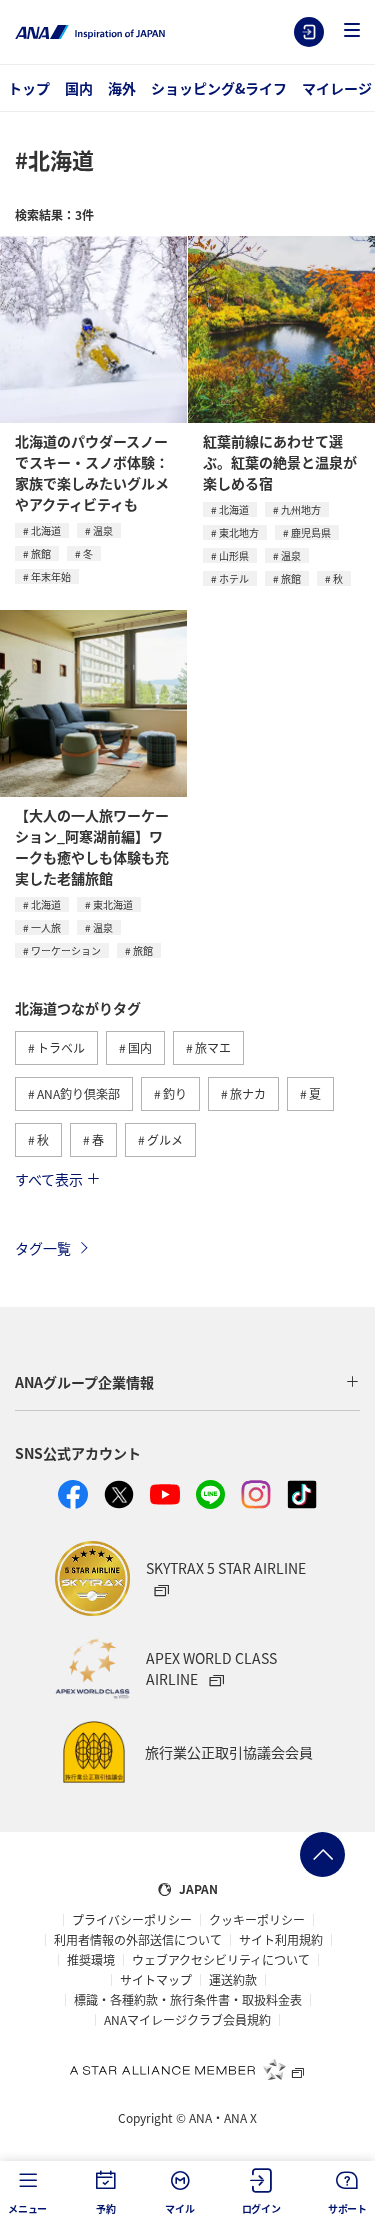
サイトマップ (156, 1980)
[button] (352, 31)
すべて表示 (49, 1179)
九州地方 (301, 509)
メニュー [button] (27, 2208)
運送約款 (233, 1980)
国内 (79, 88)
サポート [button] (347, 2208)
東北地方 (239, 532)
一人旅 (46, 927)
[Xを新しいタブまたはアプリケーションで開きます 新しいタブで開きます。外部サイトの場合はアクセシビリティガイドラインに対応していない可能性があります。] (119, 1495)
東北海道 (113, 904)
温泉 (103, 530)
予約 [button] (106, 2208)
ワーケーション (66, 950)
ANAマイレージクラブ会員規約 (187, 2020)
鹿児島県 (311, 532)
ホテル (234, 578)
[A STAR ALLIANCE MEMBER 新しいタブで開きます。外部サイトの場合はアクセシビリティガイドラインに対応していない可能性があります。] (188, 2069)
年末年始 (51, 576)
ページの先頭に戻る (322, 1854)
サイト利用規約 (281, 1940)
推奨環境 (91, 1960)
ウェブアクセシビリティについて (221, 1960)
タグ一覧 (43, 1248)
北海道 (46, 530)
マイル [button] (179, 2208)
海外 (122, 88)
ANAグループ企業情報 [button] (84, 1382)
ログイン (309, 32)
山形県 (234, 555)
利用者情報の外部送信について (138, 1940)
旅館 (41, 553)
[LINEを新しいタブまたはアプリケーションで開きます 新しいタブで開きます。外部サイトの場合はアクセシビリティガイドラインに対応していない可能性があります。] (211, 1495)
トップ (29, 88)
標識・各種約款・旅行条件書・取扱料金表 (188, 2000)
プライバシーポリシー (132, 1920)
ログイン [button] (261, 2208)
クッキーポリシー (257, 1920)
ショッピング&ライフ (219, 88)
